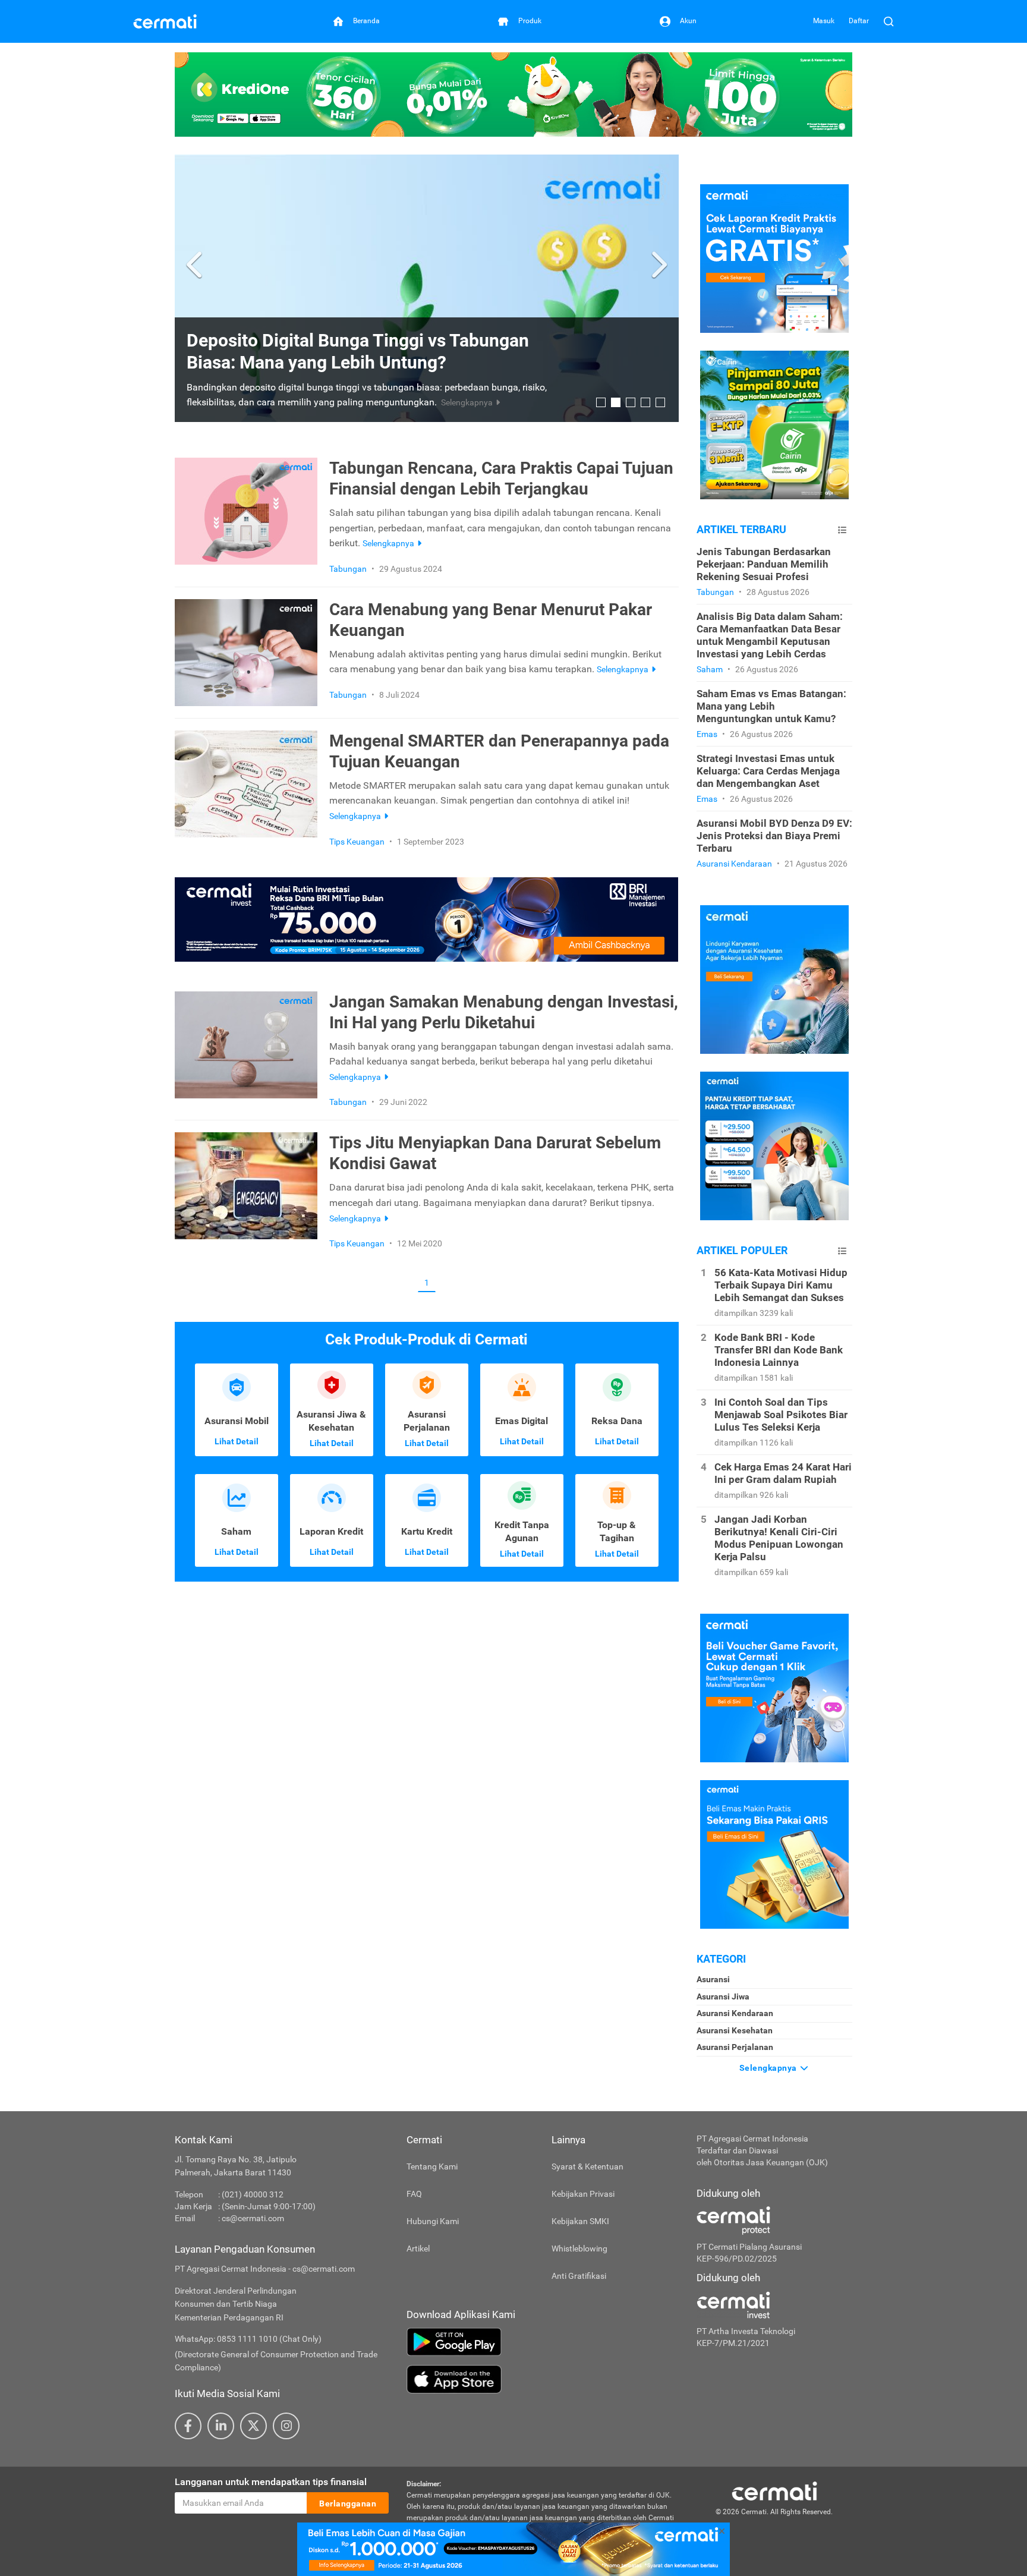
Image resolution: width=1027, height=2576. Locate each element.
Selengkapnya (769, 2068)
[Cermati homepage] (774, 2490)
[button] (196, 265)
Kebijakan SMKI (580, 2221)
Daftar (859, 21)
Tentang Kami (432, 2166)
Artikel (418, 2249)
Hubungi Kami (433, 2221)
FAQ (414, 2194)
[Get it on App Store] (543, 2379)
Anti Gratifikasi (579, 2276)
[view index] (842, 530)
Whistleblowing (579, 2249)
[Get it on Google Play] (543, 2342)
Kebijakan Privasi (583, 2194)
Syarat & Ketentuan (587, 2166)
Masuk (824, 21)
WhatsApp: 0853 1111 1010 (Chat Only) (248, 2339)
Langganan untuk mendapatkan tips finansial (271, 2482)
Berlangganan (348, 2503)
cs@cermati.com (253, 2218)
